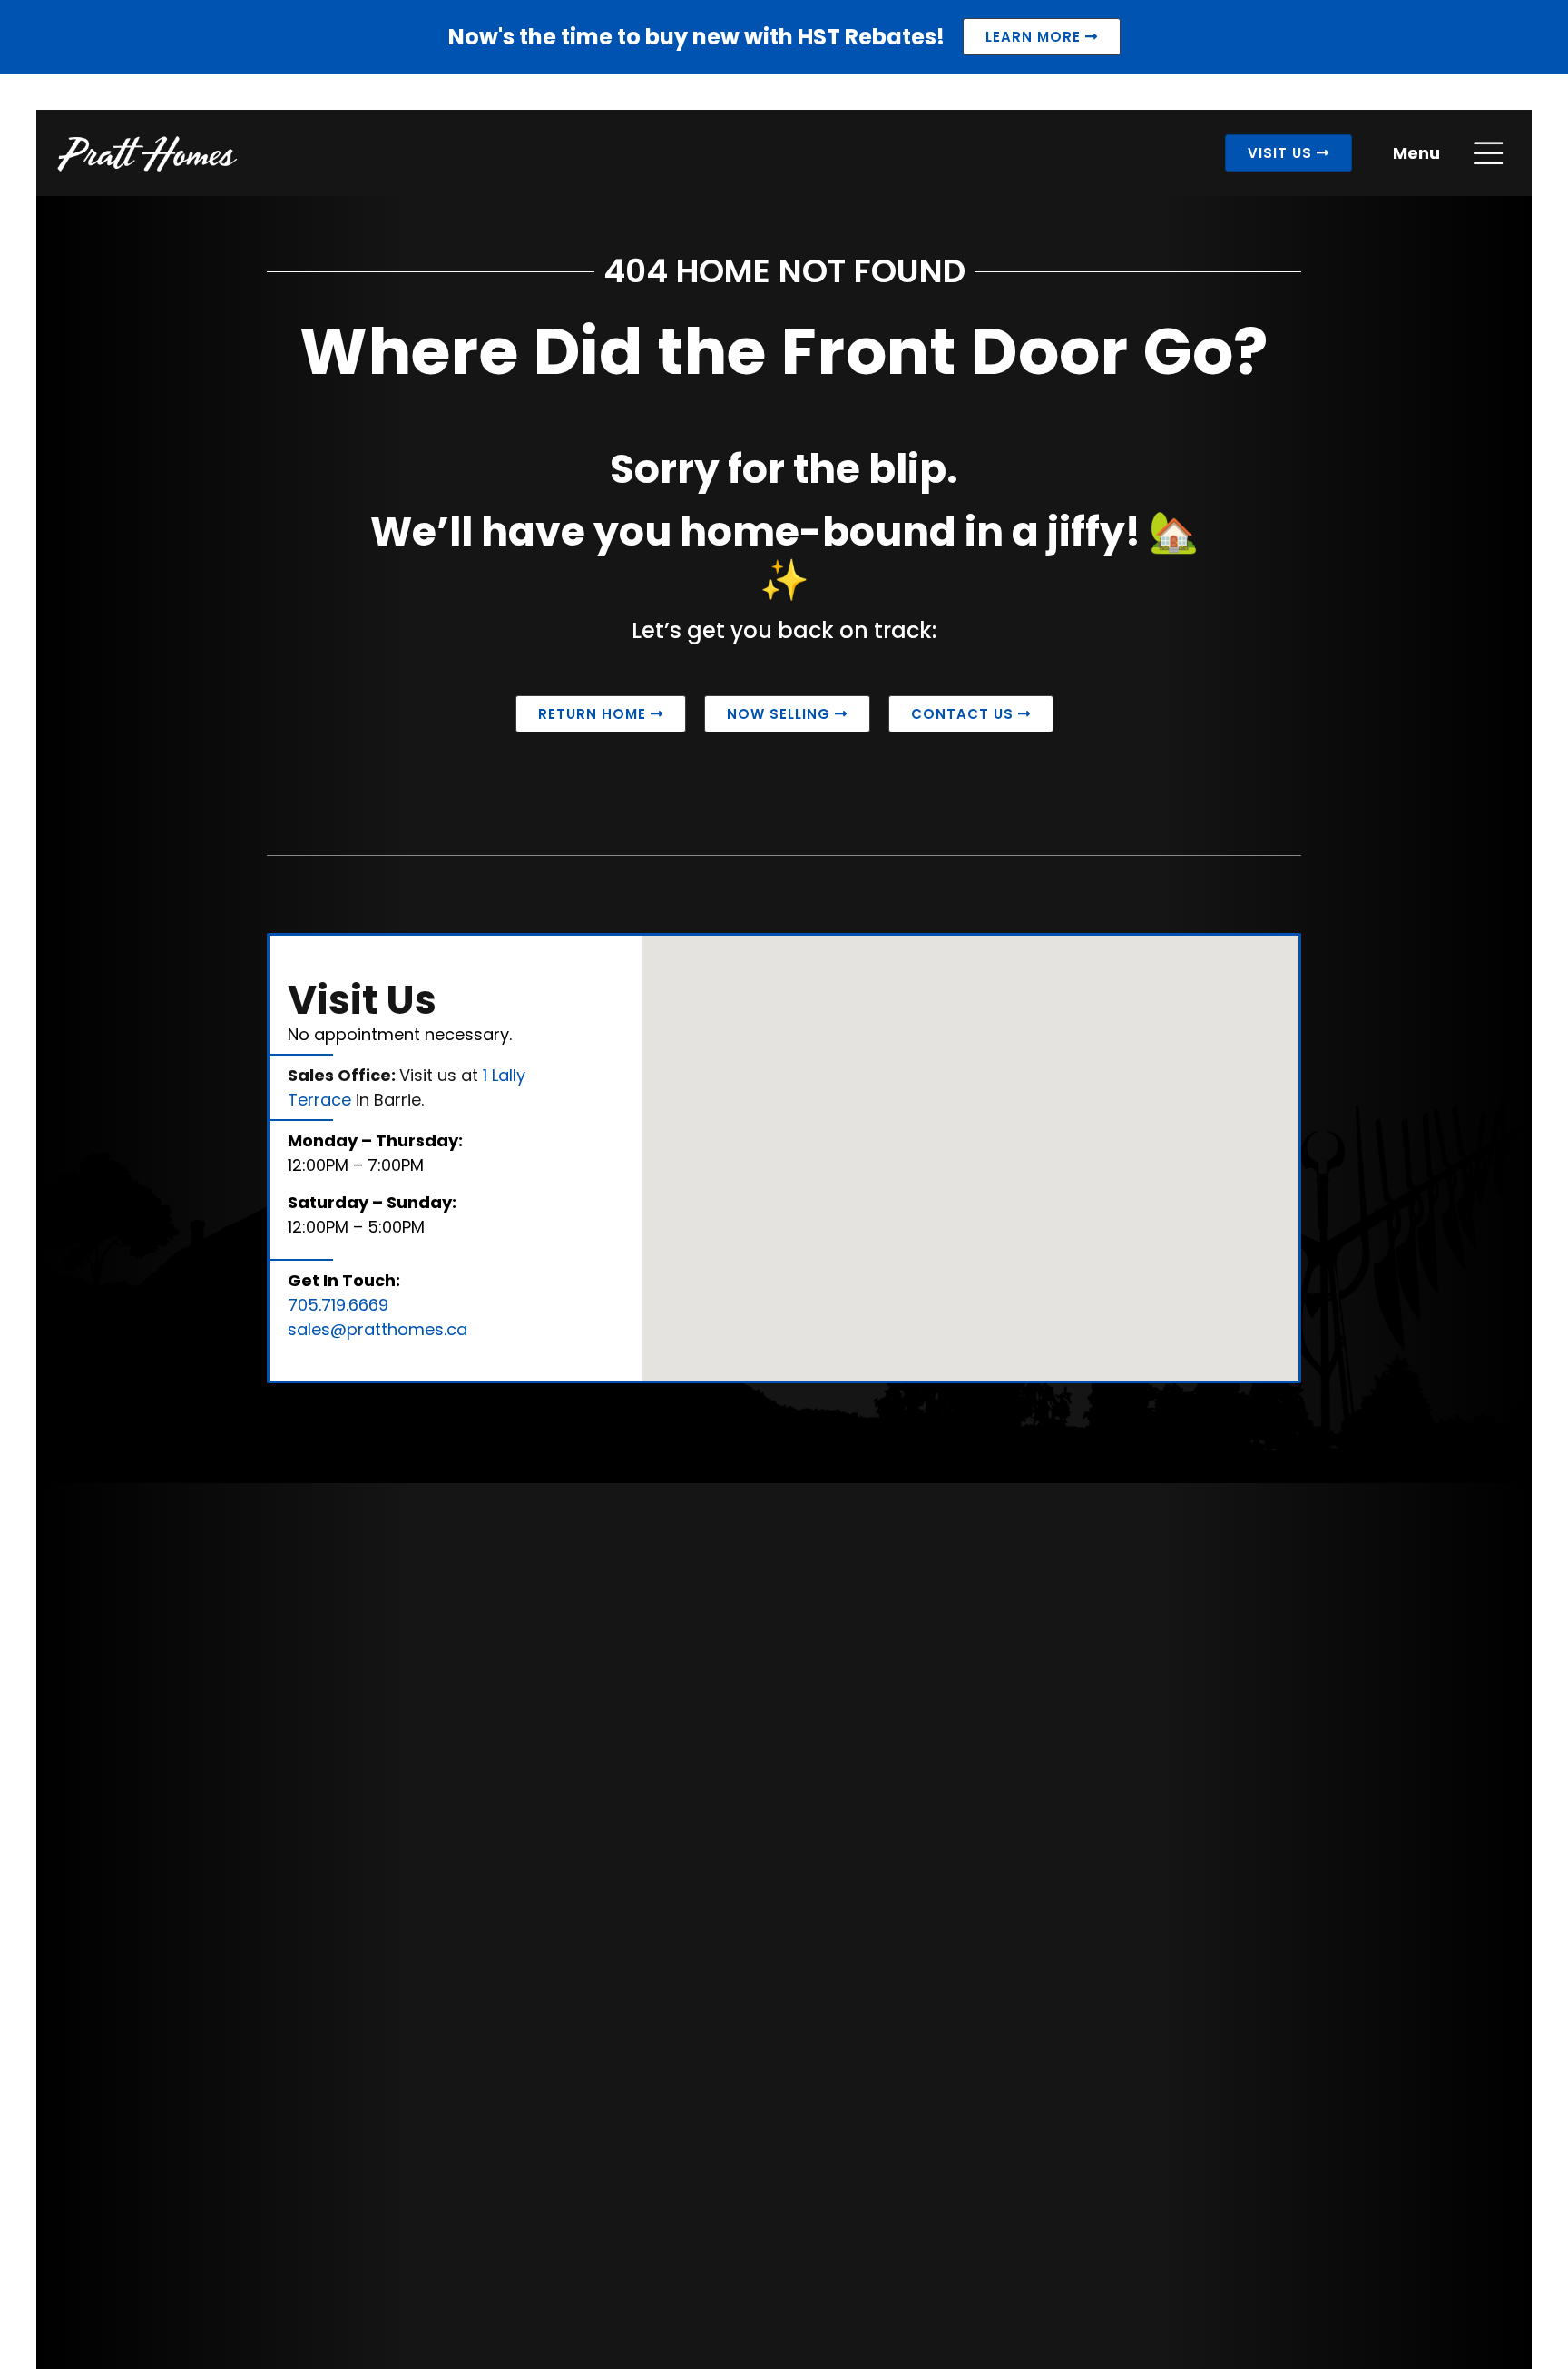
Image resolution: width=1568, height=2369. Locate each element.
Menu (1416, 153)
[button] (1166, 1273)
